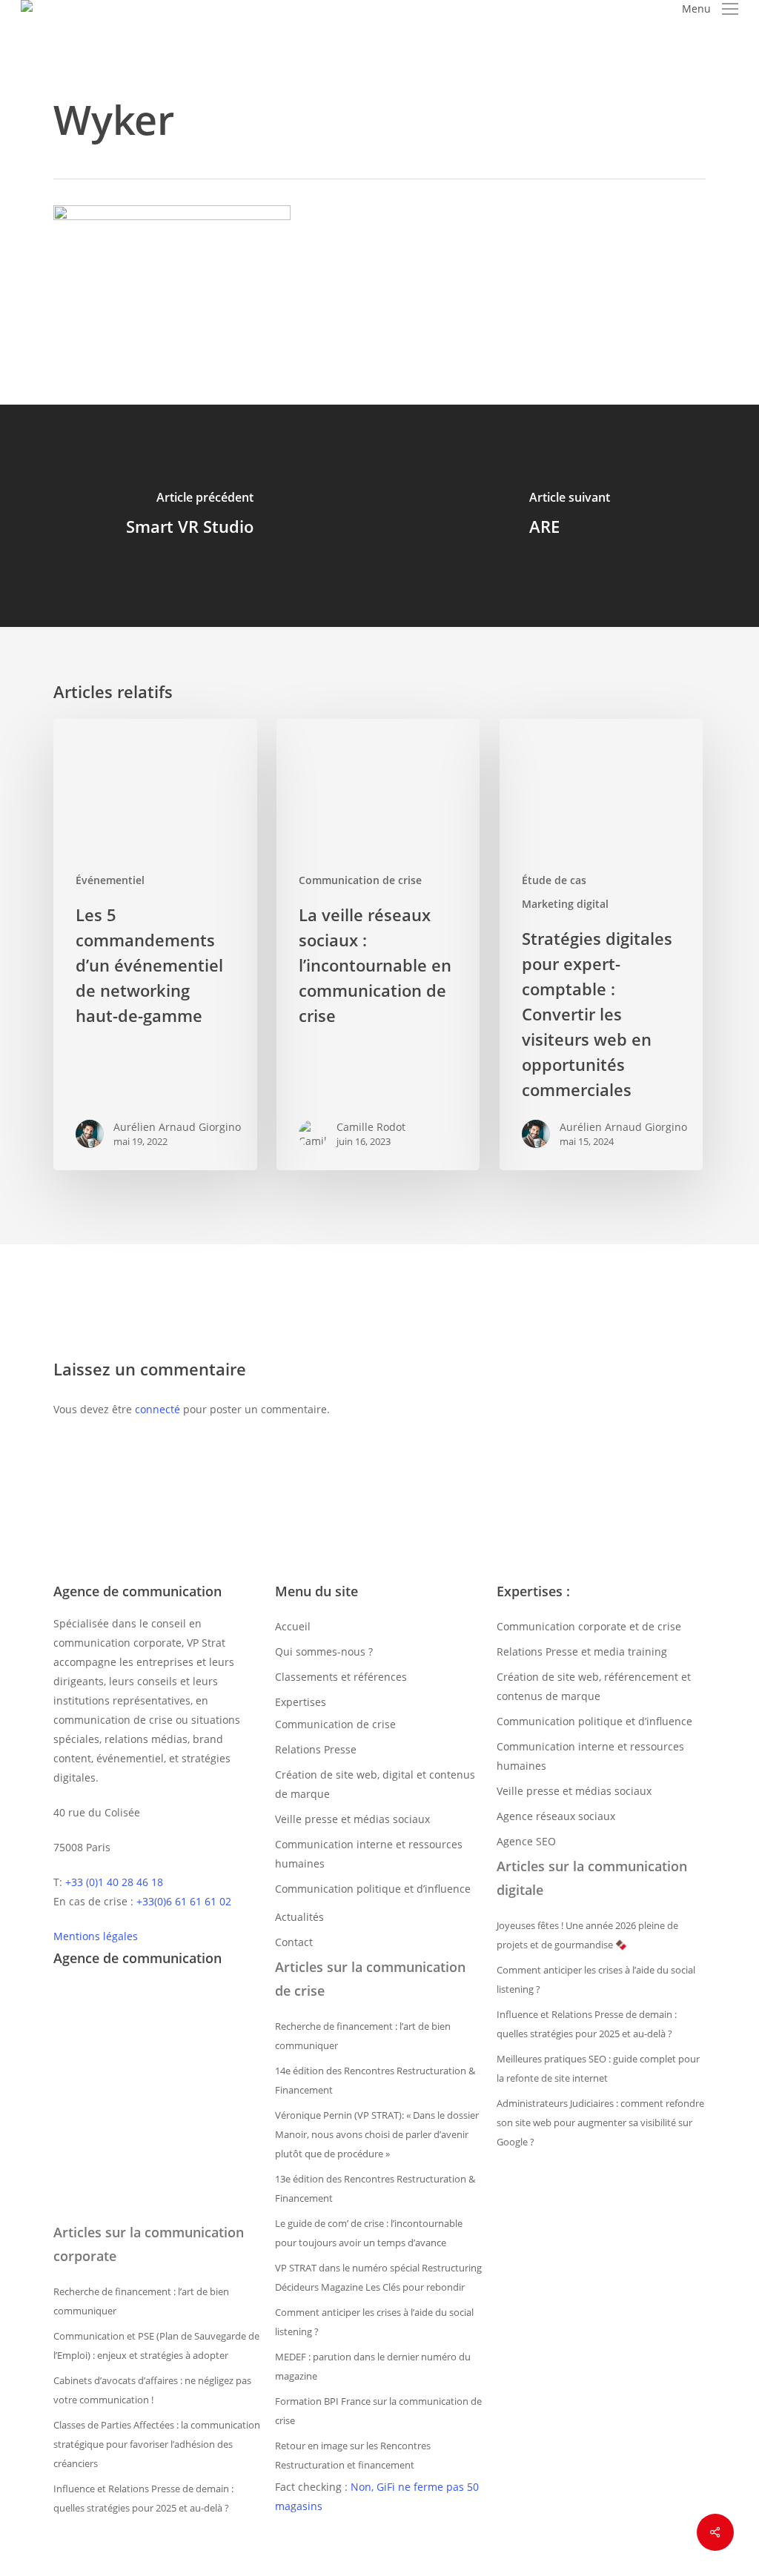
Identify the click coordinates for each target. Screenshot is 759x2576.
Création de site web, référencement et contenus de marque (594, 1686)
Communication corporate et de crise (589, 1626)
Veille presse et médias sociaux (352, 1819)
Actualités (299, 1917)
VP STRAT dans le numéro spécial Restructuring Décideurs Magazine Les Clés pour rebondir (378, 2277)
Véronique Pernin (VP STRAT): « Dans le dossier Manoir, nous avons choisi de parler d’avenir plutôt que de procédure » (377, 2134)
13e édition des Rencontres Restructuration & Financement (375, 2188)
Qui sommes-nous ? (324, 1652)
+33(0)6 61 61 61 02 (184, 1901)
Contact (294, 1942)
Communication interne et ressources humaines (369, 1854)
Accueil (293, 1626)
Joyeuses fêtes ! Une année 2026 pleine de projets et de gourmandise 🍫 (587, 1935)
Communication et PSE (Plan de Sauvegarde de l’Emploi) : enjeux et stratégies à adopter (156, 2346)
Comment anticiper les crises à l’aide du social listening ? (374, 2322)
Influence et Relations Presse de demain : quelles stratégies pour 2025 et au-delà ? (143, 2498)
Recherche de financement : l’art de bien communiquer (141, 2301)
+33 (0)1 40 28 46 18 (114, 1882)
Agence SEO (526, 1841)
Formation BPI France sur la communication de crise (378, 2411)
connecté (158, 1409)
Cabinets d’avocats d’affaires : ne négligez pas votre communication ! (152, 2390)
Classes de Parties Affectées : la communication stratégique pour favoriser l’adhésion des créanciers (157, 2444)
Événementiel (110, 880)
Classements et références (341, 1677)
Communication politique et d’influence (373, 1889)
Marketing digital (565, 904)
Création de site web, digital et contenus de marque (375, 1784)
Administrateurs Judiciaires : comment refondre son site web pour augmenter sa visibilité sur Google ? (600, 2122)
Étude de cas (554, 880)
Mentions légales (96, 1936)
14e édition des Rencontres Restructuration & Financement (375, 2080)
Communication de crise (360, 880)
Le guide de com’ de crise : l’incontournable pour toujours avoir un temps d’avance (369, 2233)
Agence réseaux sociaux (556, 1816)
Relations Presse (316, 1749)
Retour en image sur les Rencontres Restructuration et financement (353, 2455)
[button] (710, 9)
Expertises (301, 1702)
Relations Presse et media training (582, 1652)
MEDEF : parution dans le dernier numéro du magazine (373, 2366)
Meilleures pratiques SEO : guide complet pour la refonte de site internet (598, 2068)
